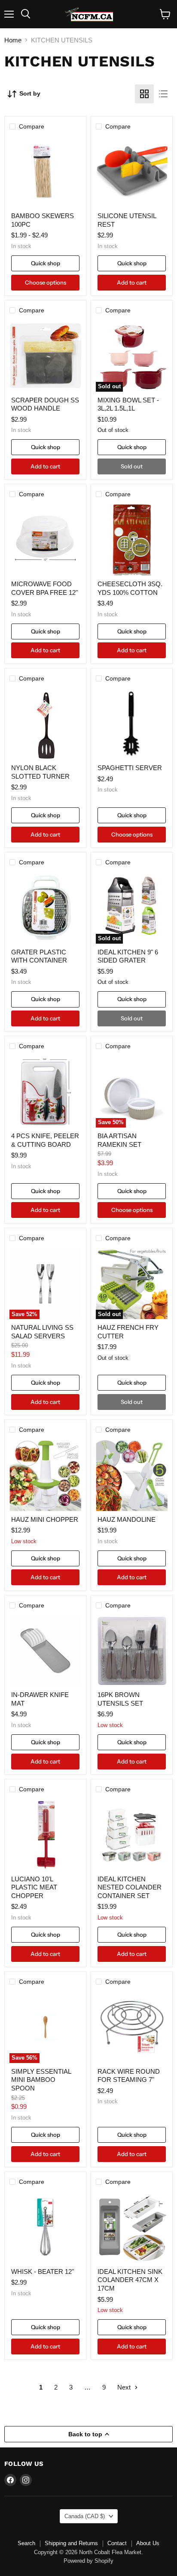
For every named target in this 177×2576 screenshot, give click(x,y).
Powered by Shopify (88, 2561)
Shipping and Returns (71, 2543)
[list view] (163, 94)
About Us (148, 2543)
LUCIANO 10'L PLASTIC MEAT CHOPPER (34, 1887)
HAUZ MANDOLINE (127, 1519)
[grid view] (144, 94)
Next (125, 2387)
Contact (117, 2543)
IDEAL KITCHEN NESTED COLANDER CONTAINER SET (130, 1887)
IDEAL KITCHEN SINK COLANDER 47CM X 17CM (130, 2280)
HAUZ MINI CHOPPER (45, 1519)
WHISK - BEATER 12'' (43, 2272)
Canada (85, 2516)
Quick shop (46, 263)
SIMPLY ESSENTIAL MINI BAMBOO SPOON (41, 2080)
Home (13, 40)
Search (26, 2543)
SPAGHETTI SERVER (130, 768)
